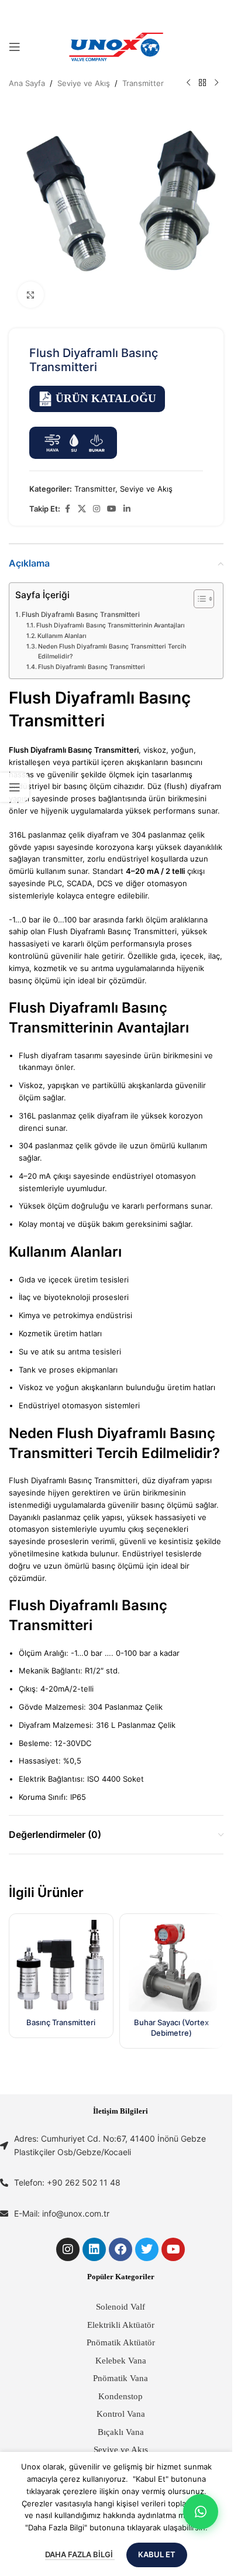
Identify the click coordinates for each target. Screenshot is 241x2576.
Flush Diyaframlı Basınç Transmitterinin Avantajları (111, 625)
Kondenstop (120, 2396)
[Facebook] (120, 2249)
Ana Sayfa (27, 83)
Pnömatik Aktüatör (121, 2342)
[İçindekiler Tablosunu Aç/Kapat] (198, 599)
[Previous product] (188, 83)
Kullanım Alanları (62, 636)
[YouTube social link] (112, 509)
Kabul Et (157, 2554)
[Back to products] (202, 83)
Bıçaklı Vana (121, 2432)
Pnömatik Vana (120, 2378)
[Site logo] (116, 46)
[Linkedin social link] (127, 509)
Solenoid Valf (120, 2307)
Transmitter (143, 83)
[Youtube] (173, 2249)
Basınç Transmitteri (61, 2022)
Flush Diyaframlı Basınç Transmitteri (81, 615)
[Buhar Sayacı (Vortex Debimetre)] (172, 1966)
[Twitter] (147, 2249)
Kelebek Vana (121, 2361)
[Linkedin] (94, 2249)
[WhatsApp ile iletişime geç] (201, 2512)
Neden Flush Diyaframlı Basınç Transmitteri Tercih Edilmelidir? (112, 651)
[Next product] (216, 83)
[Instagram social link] (97, 509)
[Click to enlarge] (31, 295)
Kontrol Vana (121, 2414)
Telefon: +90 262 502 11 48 (67, 2182)
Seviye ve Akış (84, 83)
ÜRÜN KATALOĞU (106, 398)
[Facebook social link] (67, 509)
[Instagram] (68, 2249)
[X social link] (82, 509)
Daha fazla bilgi (80, 2554)
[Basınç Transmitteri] (61, 1966)
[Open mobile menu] (15, 47)
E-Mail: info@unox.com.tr (62, 2213)
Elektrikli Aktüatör (121, 2325)
